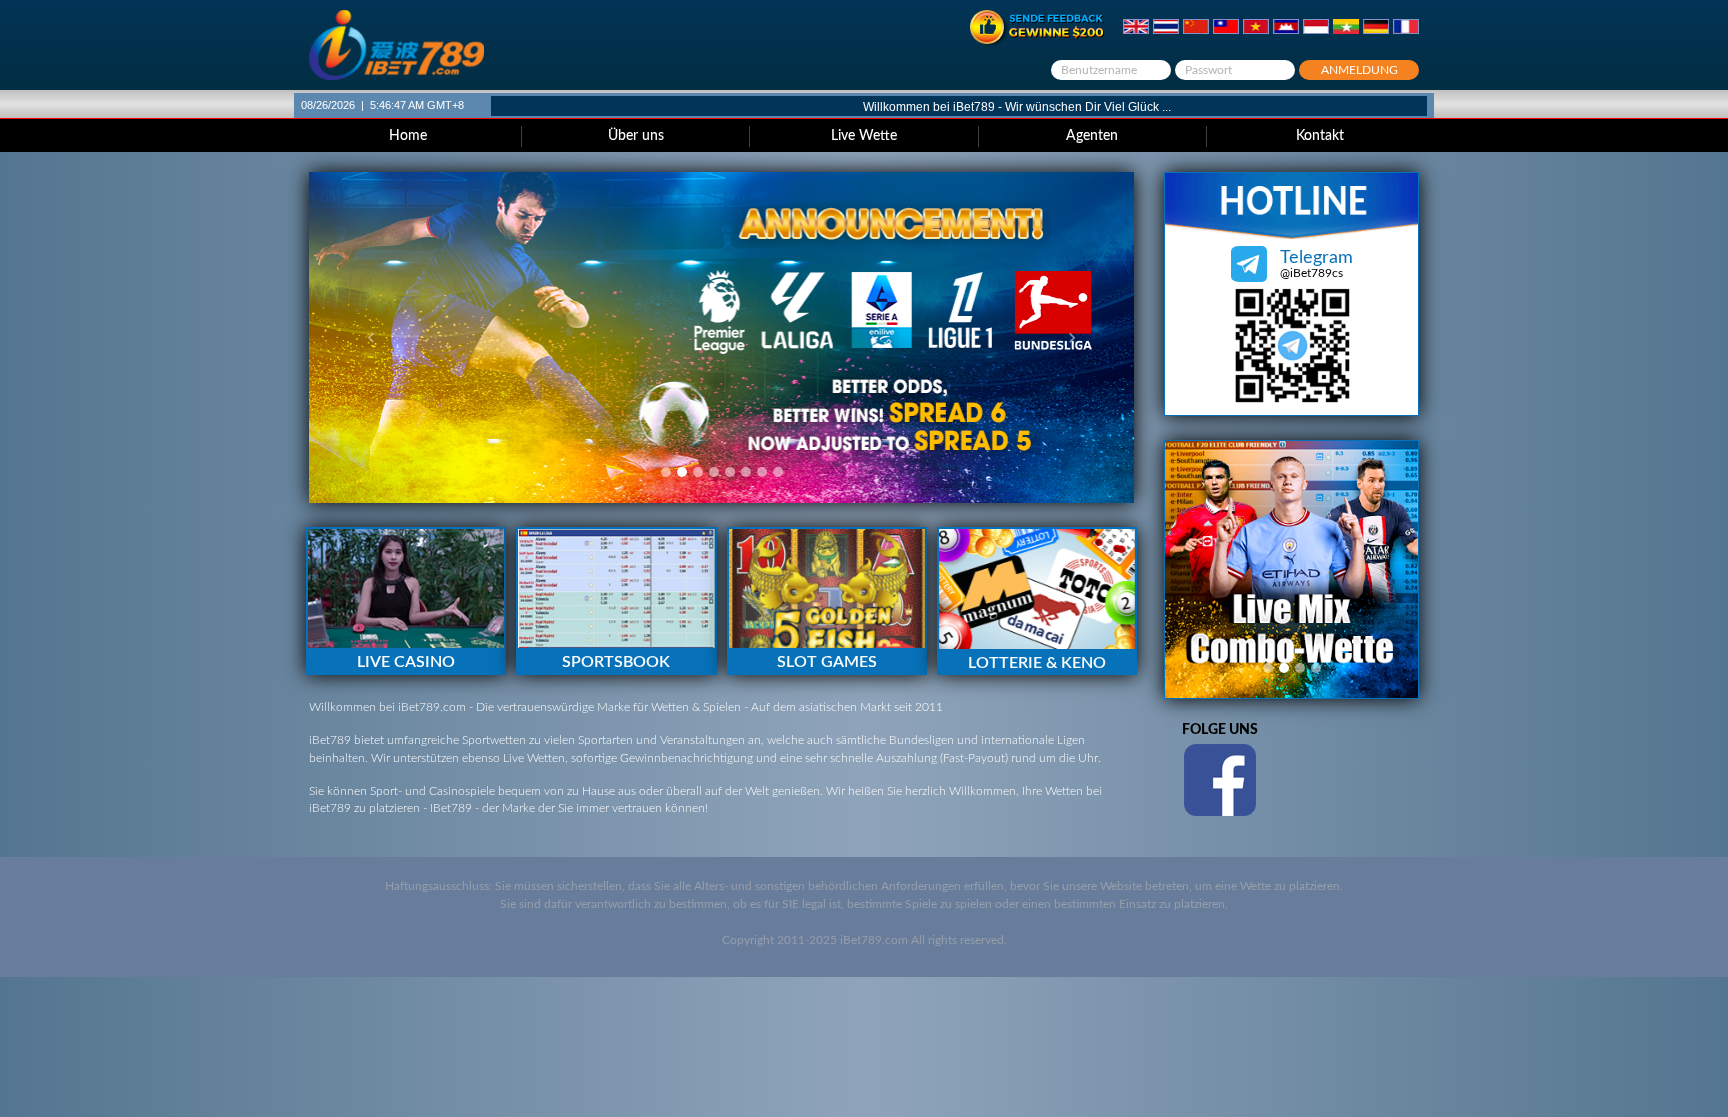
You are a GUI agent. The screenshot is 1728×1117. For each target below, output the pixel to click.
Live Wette (864, 136)
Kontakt (1320, 136)
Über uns (636, 136)
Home (408, 136)
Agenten (1092, 136)
